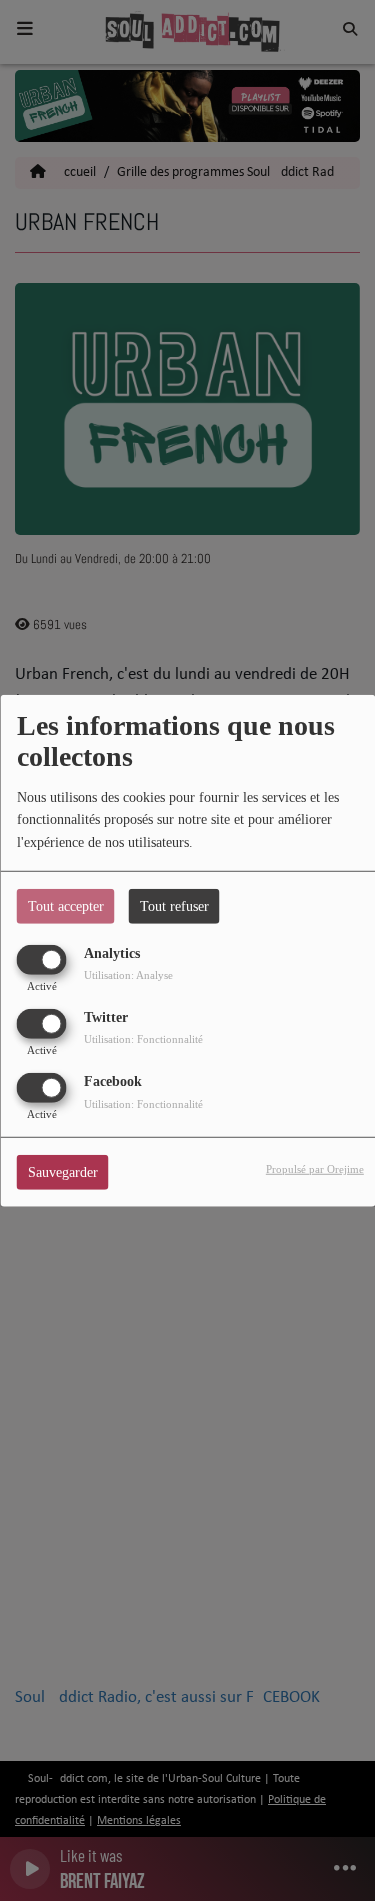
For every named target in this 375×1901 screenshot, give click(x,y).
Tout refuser (174, 905)
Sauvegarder (63, 1172)
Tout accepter (66, 905)
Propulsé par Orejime (315, 1169)
